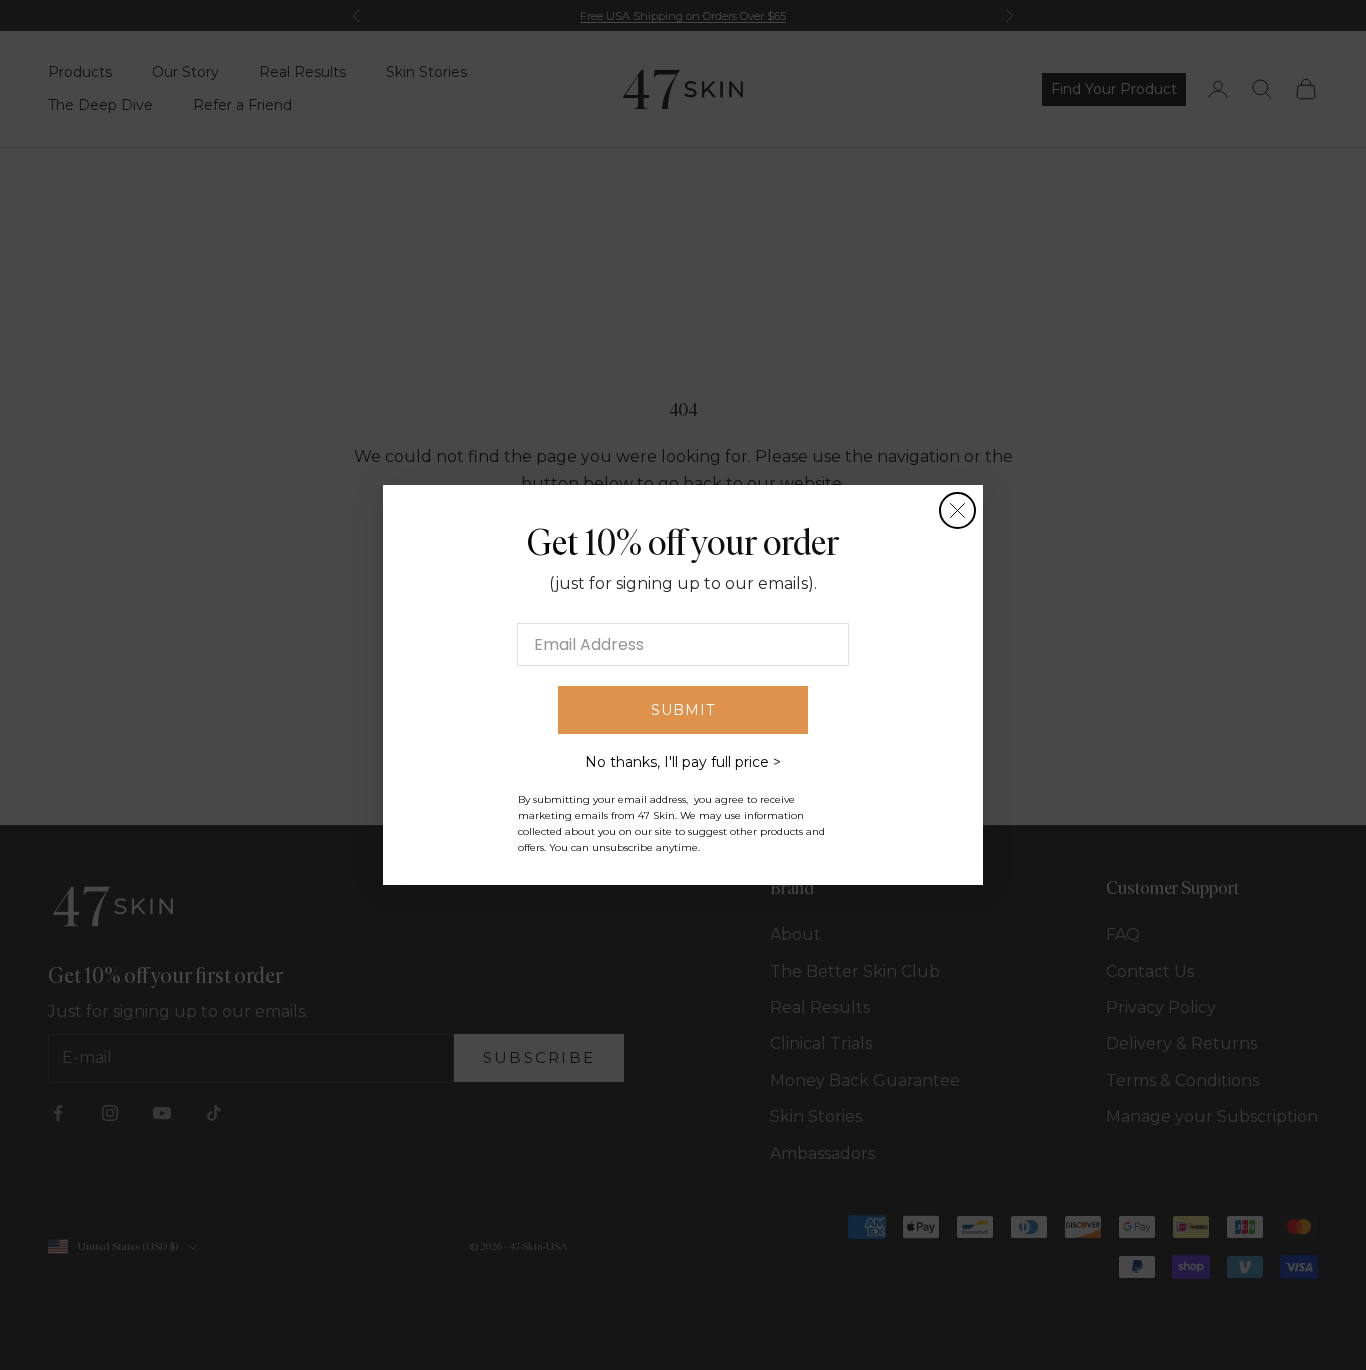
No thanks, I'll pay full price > (683, 762)
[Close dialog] (957, 510)
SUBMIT (683, 710)
